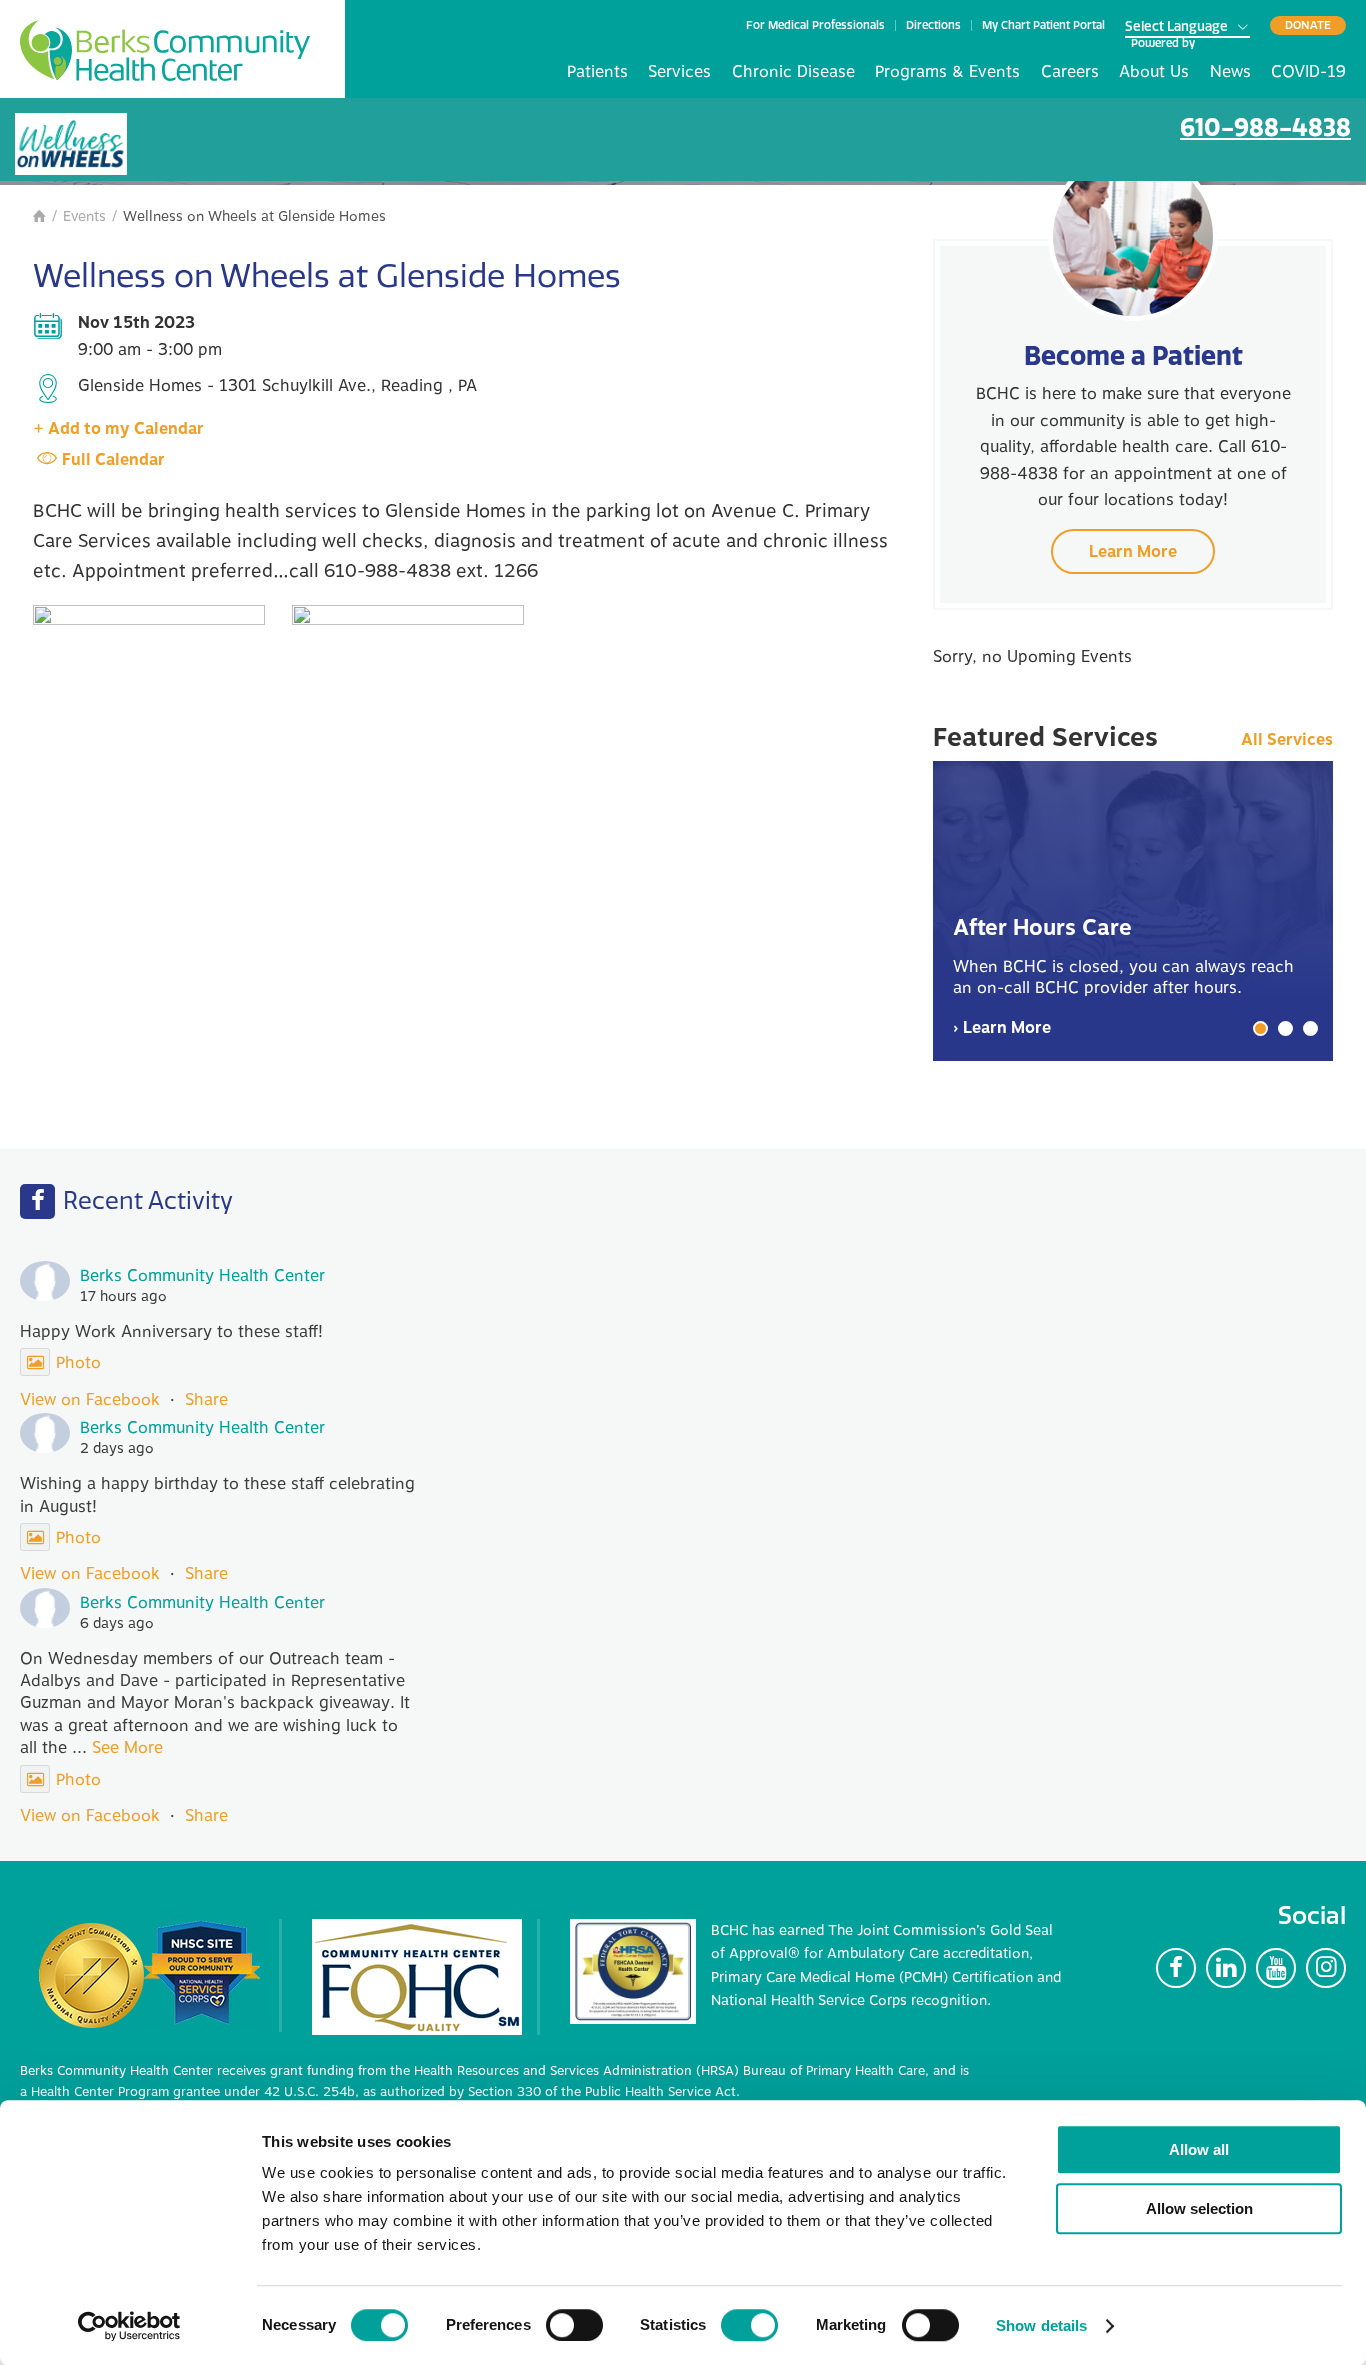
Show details (1041, 2325)
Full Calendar (113, 460)
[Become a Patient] (1133, 236)
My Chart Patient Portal (1043, 25)
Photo (78, 1363)
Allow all (1199, 2149)
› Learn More (1002, 1028)
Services (679, 72)
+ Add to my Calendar (118, 429)
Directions (933, 25)
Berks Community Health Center (165, 50)
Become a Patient (1133, 355)
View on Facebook (90, 1400)
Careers (1070, 72)
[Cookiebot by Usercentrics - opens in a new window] (129, 2326)
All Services (1287, 740)
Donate (1308, 25)
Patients (597, 72)
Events (84, 216)
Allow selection (1199, 2208)
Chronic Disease (793, 72)
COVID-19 (1308, 72)
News (1230, 72)
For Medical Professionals (815, 25)
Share (206, 1400)
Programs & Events (947, 72)
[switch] (574, 2325)
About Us (1154, 72)
